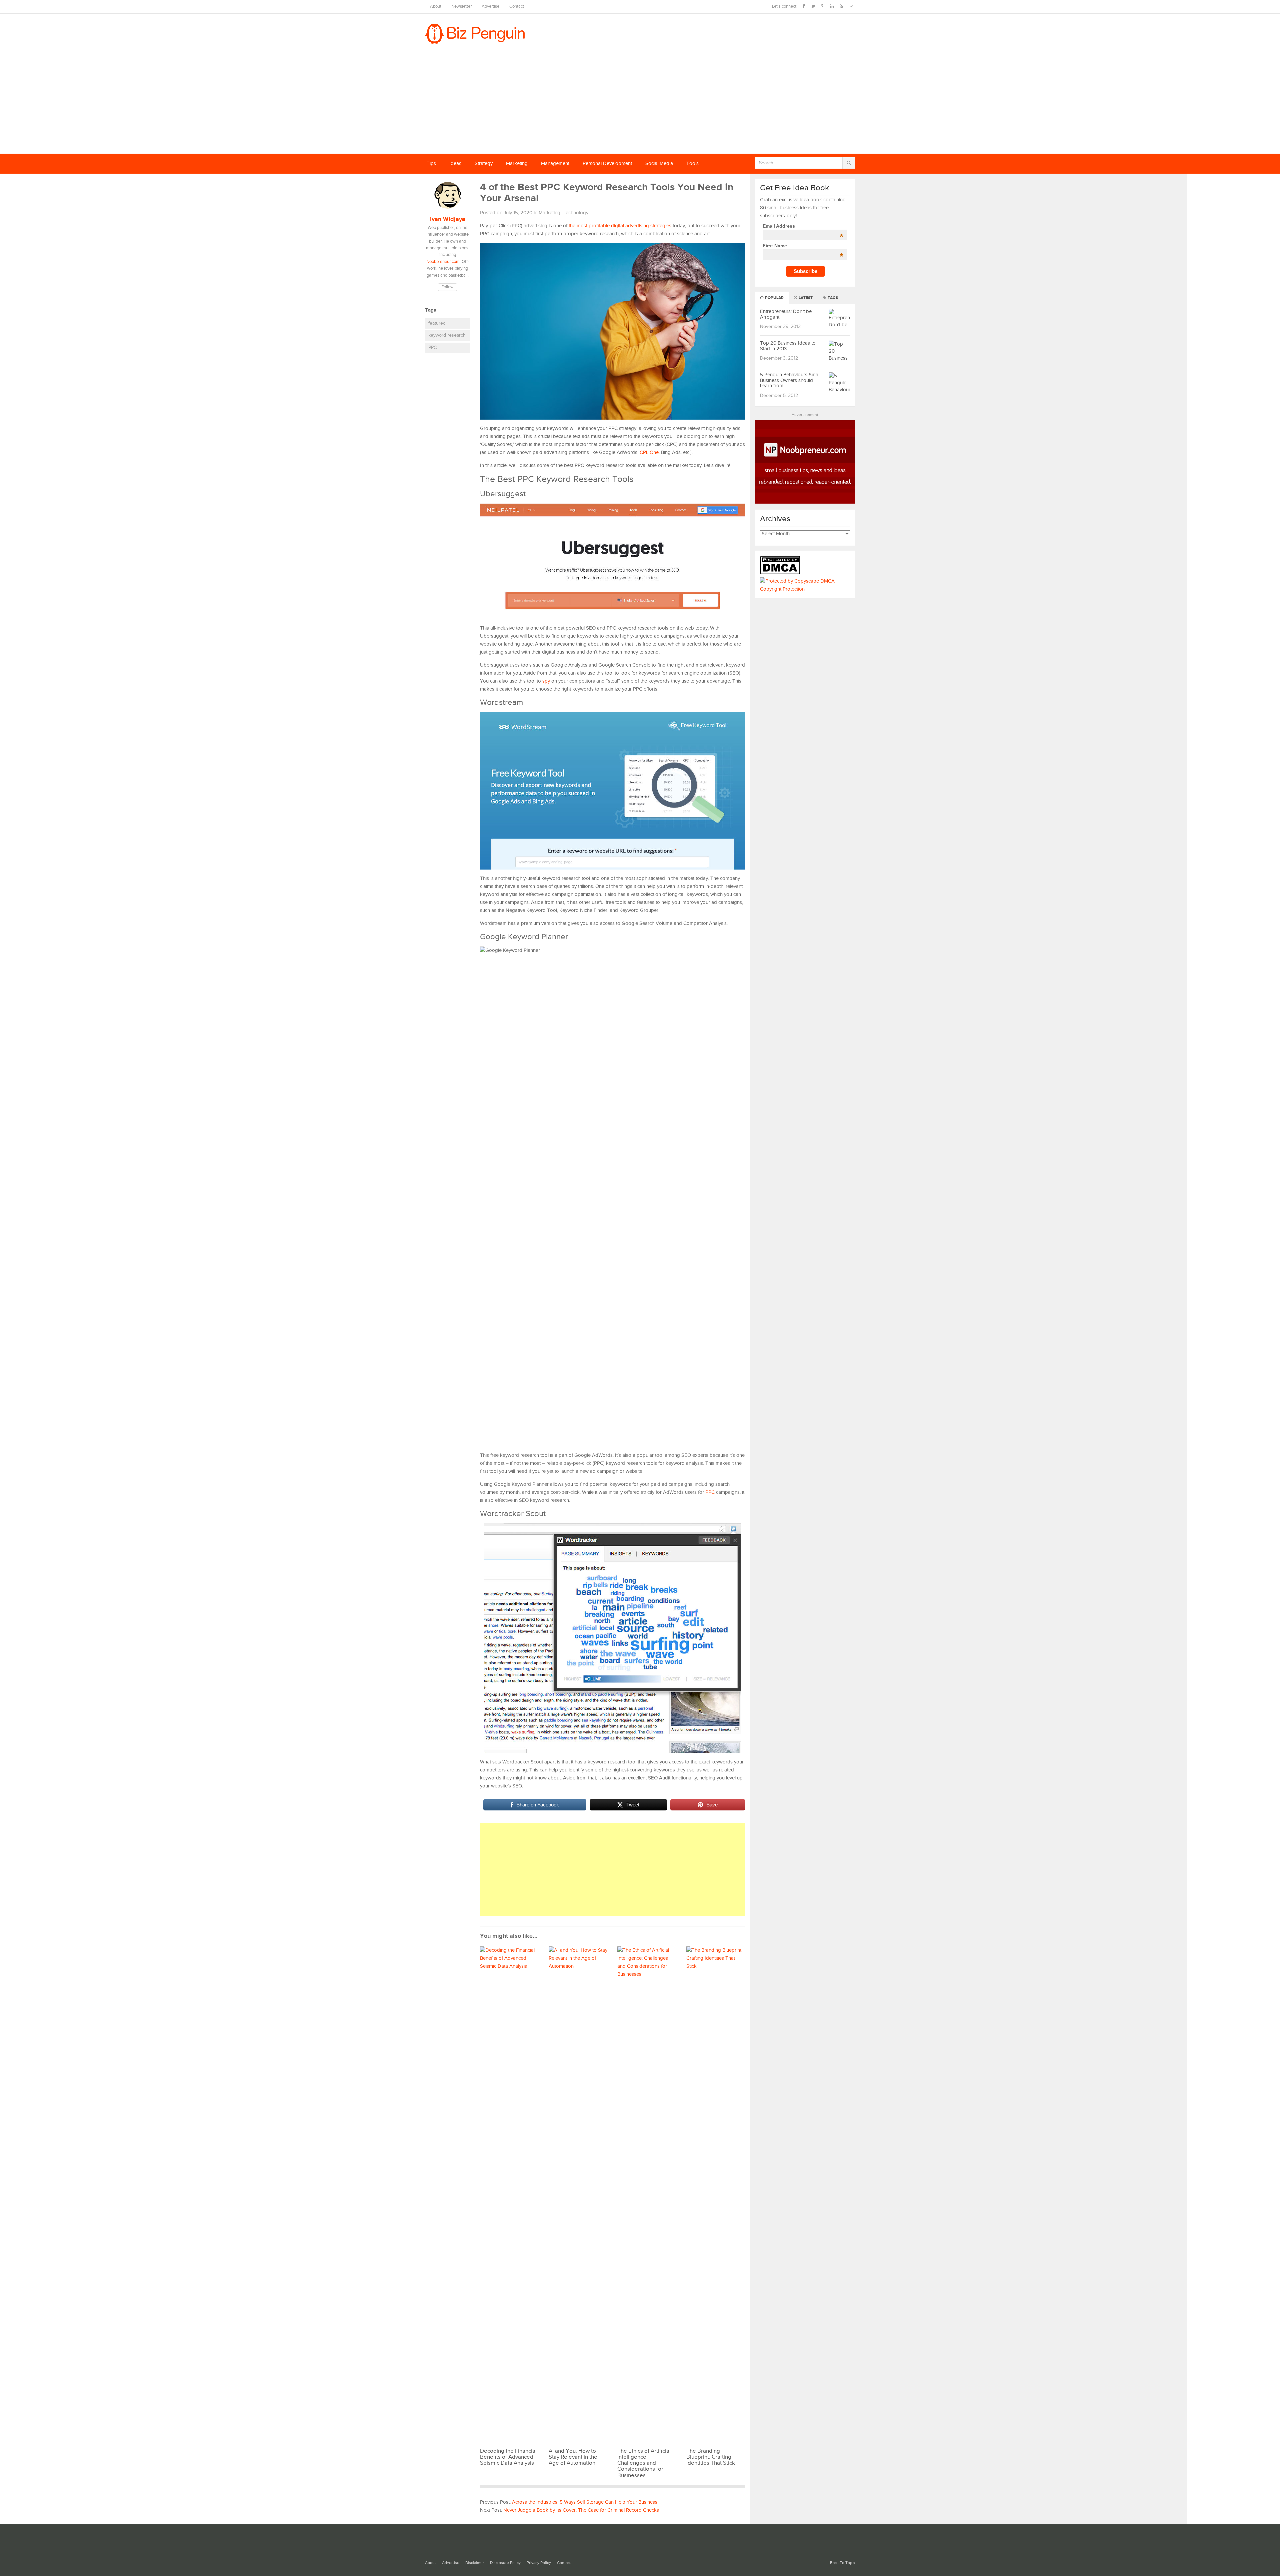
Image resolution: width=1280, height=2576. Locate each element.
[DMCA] (782, 573)
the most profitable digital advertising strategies (620, 226)
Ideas (455, 163)
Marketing (517, 163)
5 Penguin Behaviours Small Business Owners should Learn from (790, 380)
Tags (832, 298)
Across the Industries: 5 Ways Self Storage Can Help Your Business (585, 2502)
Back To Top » (842, 2563)
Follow (447, 287)
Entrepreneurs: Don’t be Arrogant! (786, 314)
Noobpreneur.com (443, 262)
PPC (432, 348)
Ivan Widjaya (448, 219)
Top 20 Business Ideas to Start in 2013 (788, 346)
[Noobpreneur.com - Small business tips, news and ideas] (805, 502)
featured (437, 323)
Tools (692, 163)
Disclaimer (475, 2563)
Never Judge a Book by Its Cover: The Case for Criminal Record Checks (581, 2510)
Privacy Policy (539, 2563)
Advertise (490, 6)
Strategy (484, 163)
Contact (517, 6)
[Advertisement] (640, 104)
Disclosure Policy (505, 2563)
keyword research (447, 335)
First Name (803, 246)
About (436, 6)
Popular (774, 298)
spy (546, 681)
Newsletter (461, 6)
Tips (431, 163)
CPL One (649, 452)
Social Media (659, 163)
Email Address (803, 226)
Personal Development (607, 163)
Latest (805, 298)
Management (555, 163)
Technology (575, 213)
